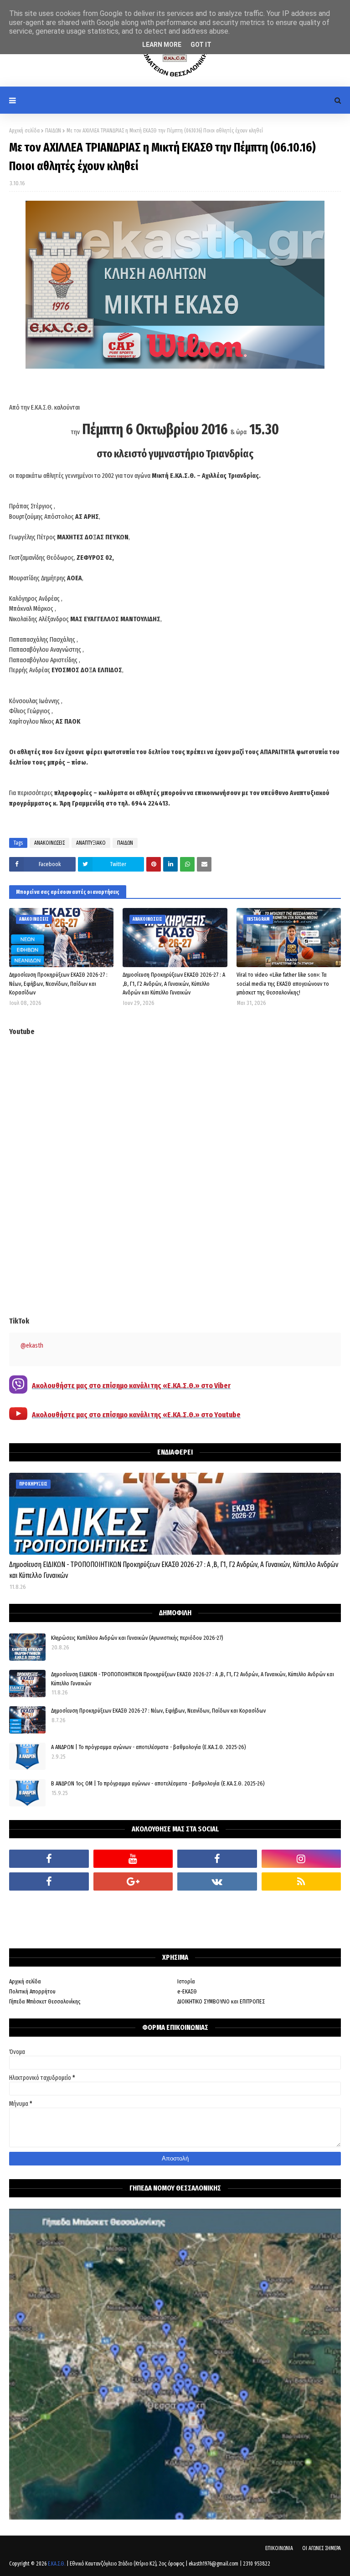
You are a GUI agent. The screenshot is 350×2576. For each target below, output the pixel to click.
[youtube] (133, 1859)
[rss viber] (301, 1881)
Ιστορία (186, 1981)
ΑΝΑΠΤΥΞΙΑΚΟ (91, 843)
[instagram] (301, 1859)
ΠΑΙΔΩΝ (53, 131)
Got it (201, 45)
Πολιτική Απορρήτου (32, 1991)
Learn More (162, 45)
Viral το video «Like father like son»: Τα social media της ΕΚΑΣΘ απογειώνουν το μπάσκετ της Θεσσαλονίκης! (283, 984)
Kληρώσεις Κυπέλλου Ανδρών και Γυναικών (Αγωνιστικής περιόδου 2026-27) (137, 1638)
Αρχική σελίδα (24, 131)
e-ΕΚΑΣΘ (187, 1991)
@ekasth (32, 1346)
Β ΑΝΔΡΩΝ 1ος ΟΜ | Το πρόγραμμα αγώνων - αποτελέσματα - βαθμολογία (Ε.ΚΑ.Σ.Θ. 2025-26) (158, 1783)
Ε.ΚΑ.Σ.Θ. (57, 2564)
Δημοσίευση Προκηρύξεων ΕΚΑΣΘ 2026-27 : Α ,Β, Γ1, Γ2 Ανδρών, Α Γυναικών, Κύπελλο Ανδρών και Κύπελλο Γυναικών (174, 984)
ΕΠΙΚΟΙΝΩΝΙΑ (279, 2548)
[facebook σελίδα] (49, 1881)
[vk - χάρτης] (217, 1881)
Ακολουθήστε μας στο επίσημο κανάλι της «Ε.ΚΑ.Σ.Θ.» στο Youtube (136, 1415)
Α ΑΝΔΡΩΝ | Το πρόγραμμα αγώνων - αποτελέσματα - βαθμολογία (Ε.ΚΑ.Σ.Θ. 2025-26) (149, 1747)
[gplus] (133, 1881)
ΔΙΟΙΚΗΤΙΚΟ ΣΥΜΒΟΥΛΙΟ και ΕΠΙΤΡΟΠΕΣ (221, 2001)
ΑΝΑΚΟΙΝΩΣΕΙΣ (49, 843)
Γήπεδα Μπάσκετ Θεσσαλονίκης (45, 2001)
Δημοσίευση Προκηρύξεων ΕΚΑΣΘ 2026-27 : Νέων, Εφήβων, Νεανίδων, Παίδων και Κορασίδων (58, 984)
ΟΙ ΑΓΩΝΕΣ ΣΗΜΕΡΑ (322, 2548)
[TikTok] (49, 1904)
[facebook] (49, 1859)
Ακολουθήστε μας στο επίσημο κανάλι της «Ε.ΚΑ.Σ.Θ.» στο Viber (131, 1386)
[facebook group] (217, 1859)
